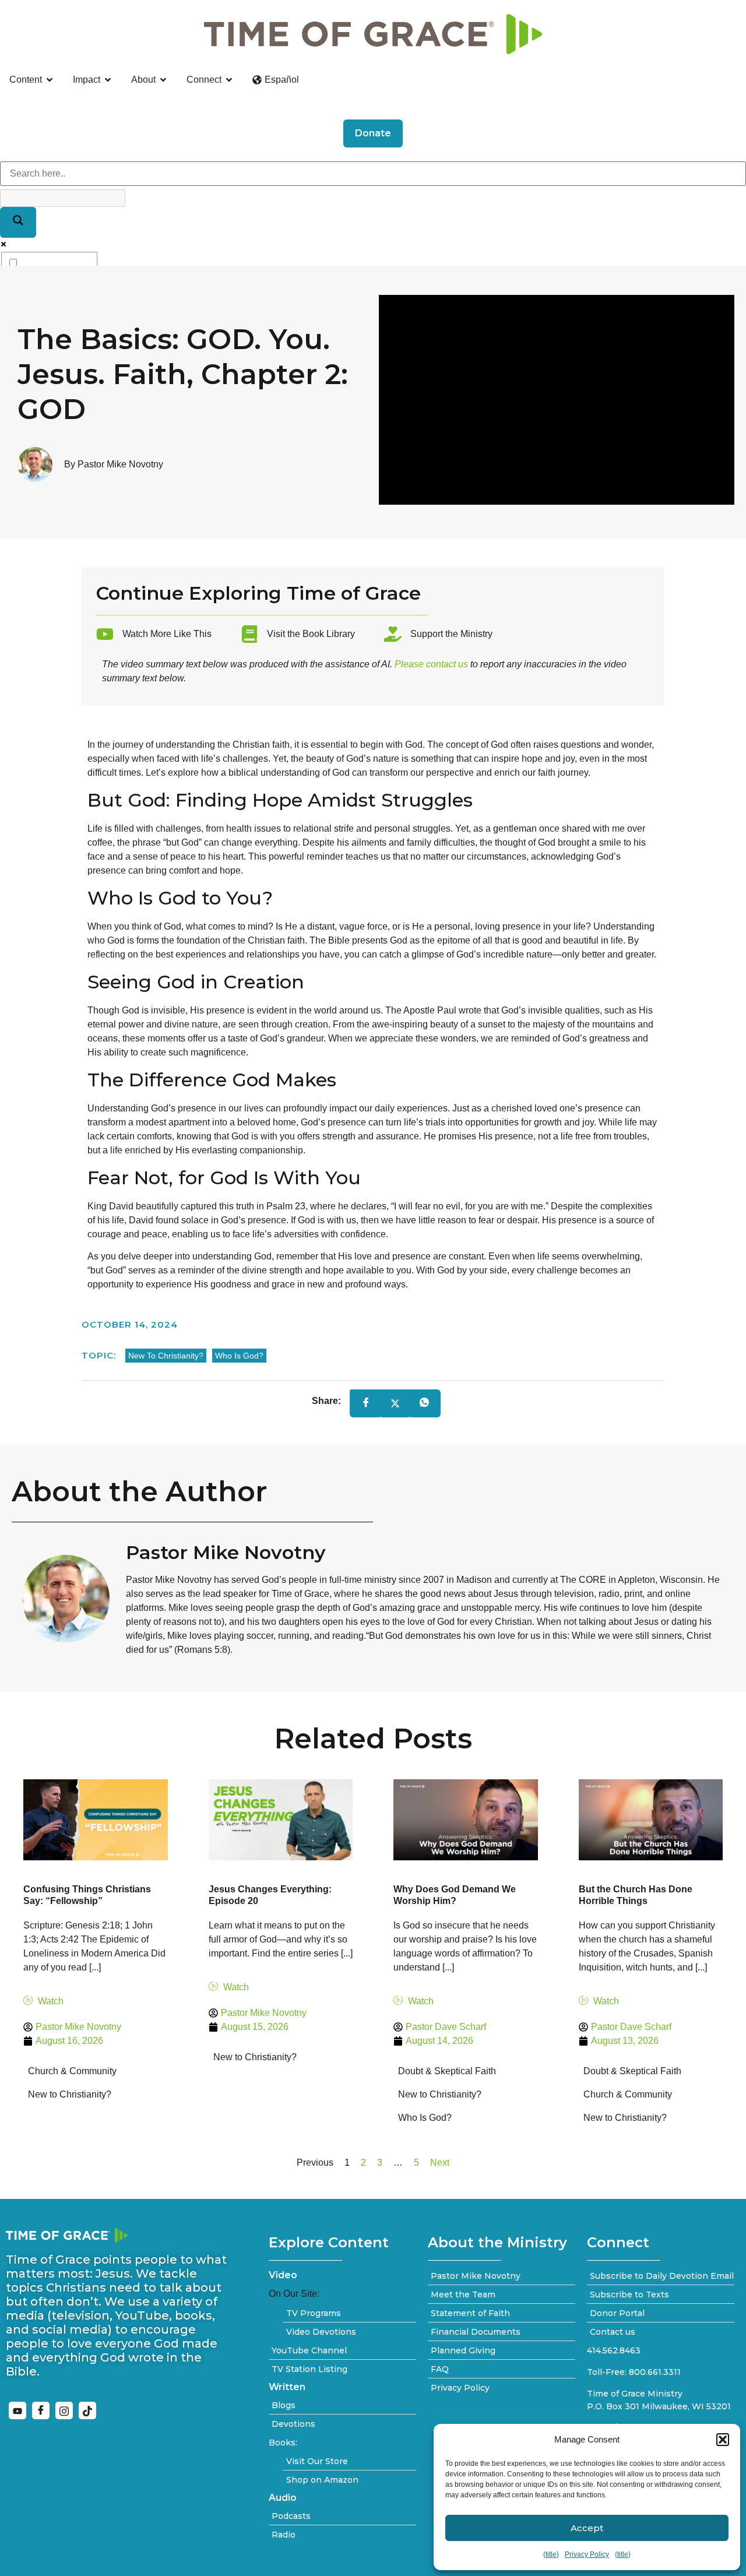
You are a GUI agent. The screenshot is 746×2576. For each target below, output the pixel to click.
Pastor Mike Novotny (226, 1552)
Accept (587, 2528)
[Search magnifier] (18, 222)
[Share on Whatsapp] (424, 1404)
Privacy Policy (587, 2554)
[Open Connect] (229, 80)
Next (440, 2162)
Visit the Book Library (311, 634)
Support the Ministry (451, 634)
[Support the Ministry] (393, 634)
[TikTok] (87, 2410)
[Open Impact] (108, 80)
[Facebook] (41, 2410)
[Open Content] (50, 80)
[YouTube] (17, 2410)
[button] (723, 2440)
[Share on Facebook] (366, 1404)
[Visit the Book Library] (249, 634)
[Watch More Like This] (105, 634)
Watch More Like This (167, 634)
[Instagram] (64, 2410)
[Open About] (163, 80)
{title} (551, 2554)
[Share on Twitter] (395, 1403)
